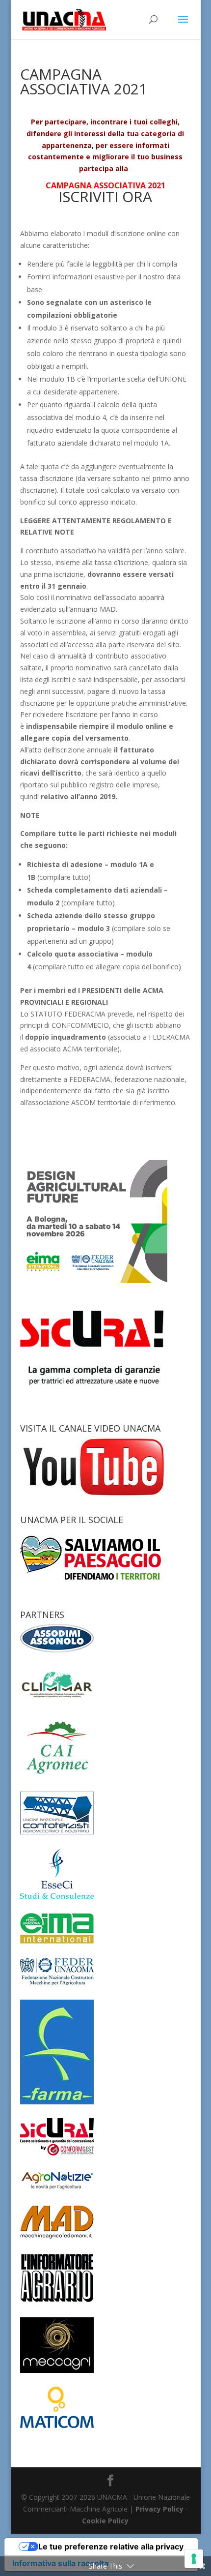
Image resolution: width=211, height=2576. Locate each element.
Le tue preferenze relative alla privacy (111, 2546)
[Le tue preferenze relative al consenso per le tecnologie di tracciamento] (194, 2559)
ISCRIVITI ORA (105, 196)
